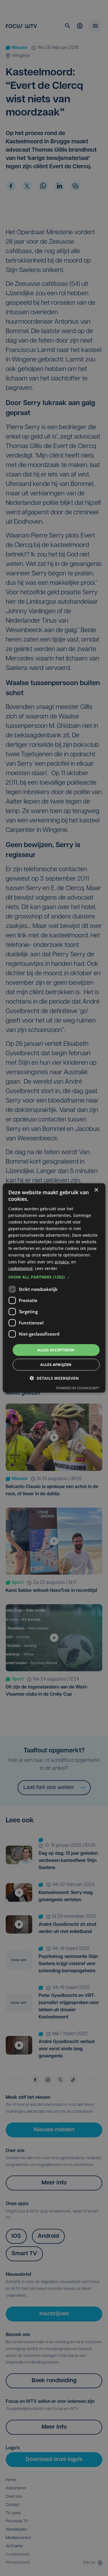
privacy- (62, 1261)
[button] (54, 1277)
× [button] (96, 1190)
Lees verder (46, 1268)
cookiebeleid (20, 1268)
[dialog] (54, 1288)
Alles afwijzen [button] (56, 1365)
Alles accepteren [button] (56, 1350)
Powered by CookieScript (78, 1388)
